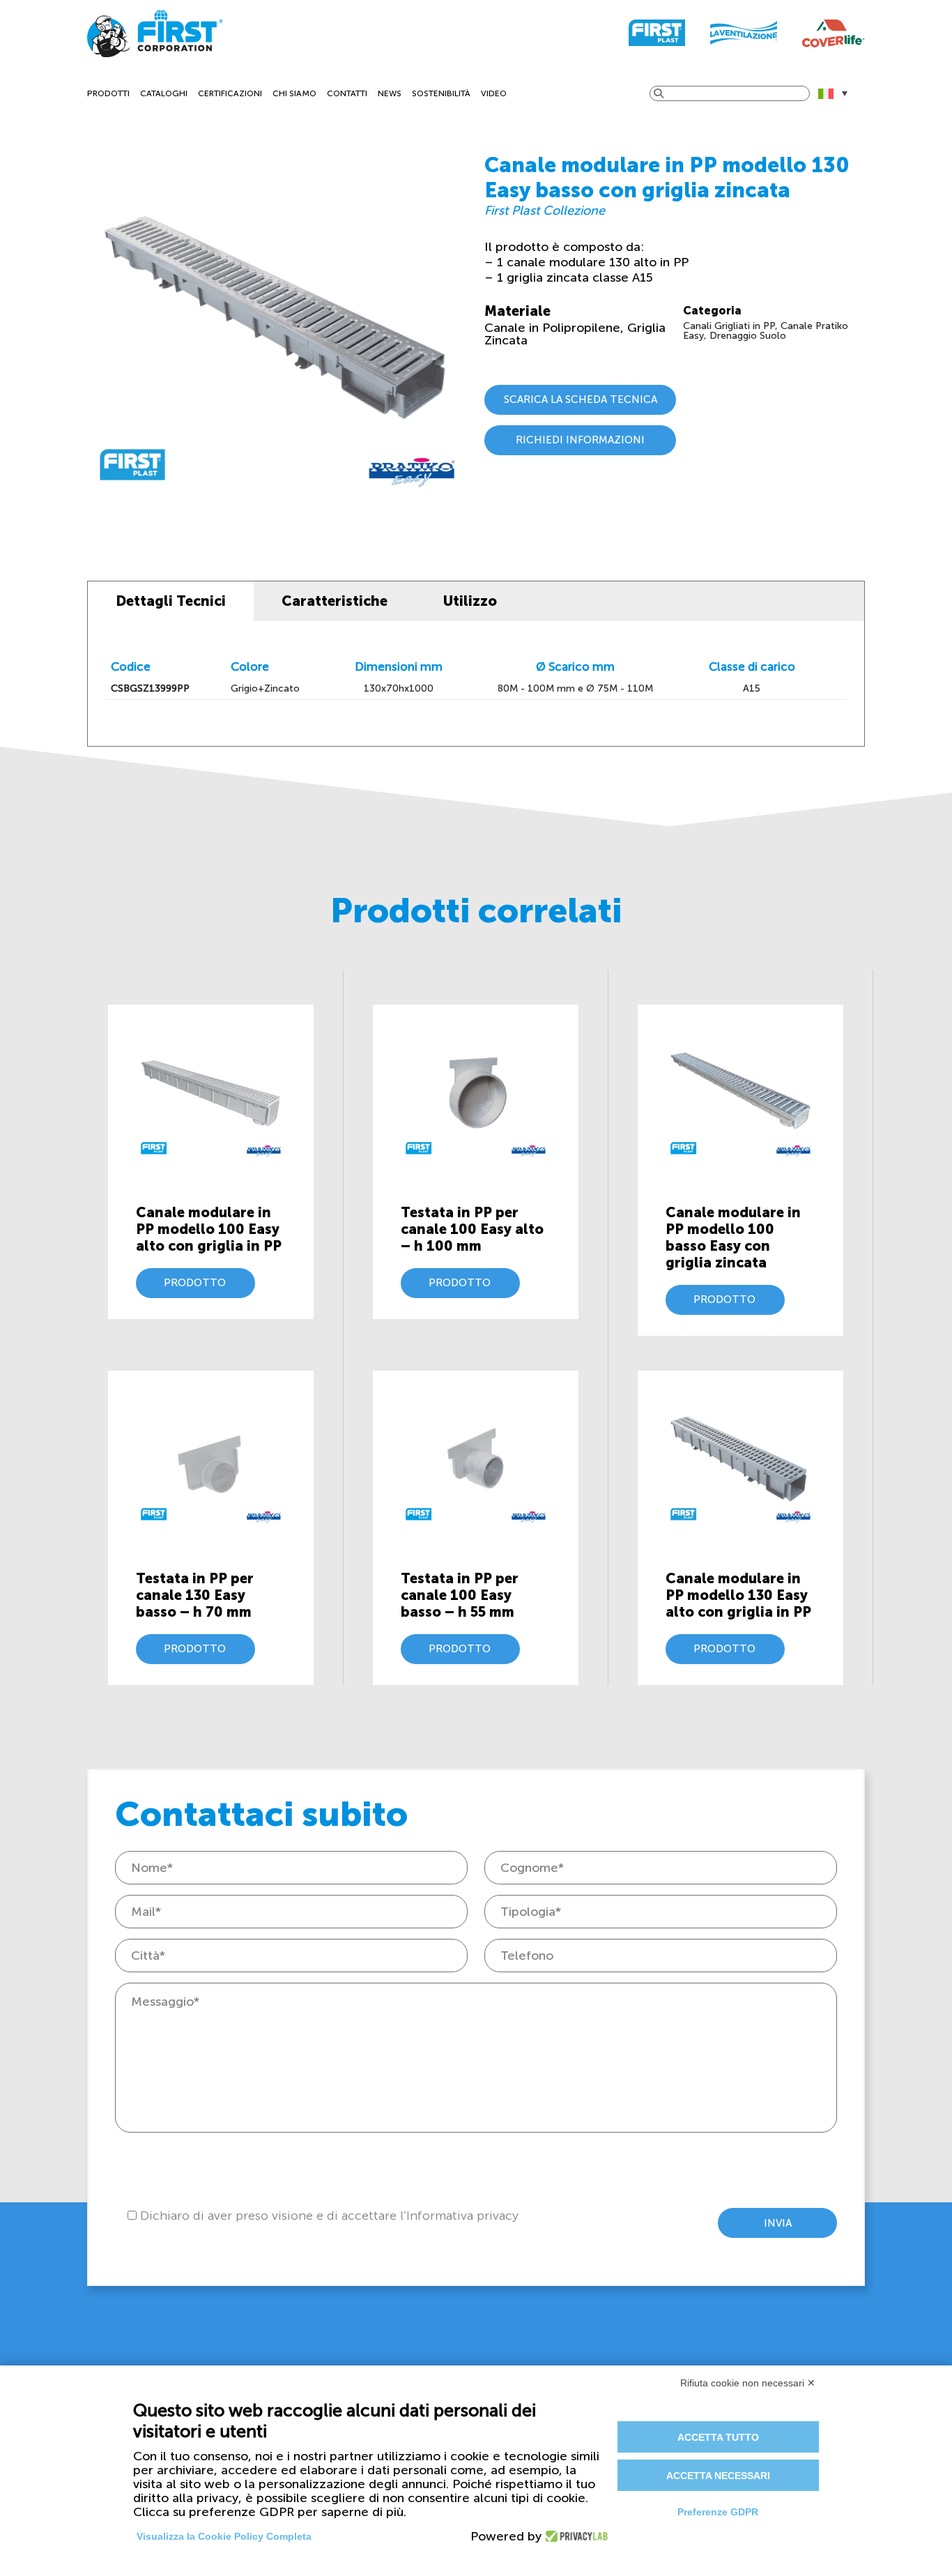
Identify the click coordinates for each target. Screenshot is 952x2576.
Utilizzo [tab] (470, 601)
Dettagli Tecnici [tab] (171, 601)
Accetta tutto (718, 2437)
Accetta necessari (718, 2476)
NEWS (390, 93)
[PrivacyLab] (573, 2536)
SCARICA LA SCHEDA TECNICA (581, 399)
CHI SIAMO (294, 93)
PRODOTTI (108, 93)
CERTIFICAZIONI (230, 93)
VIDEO (494, 93)
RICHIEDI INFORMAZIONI (580, 440)
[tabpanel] (476, 683)
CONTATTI (347, 93)
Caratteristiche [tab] (335, 601)
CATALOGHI (164, 93)
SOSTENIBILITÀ (441, 93)
